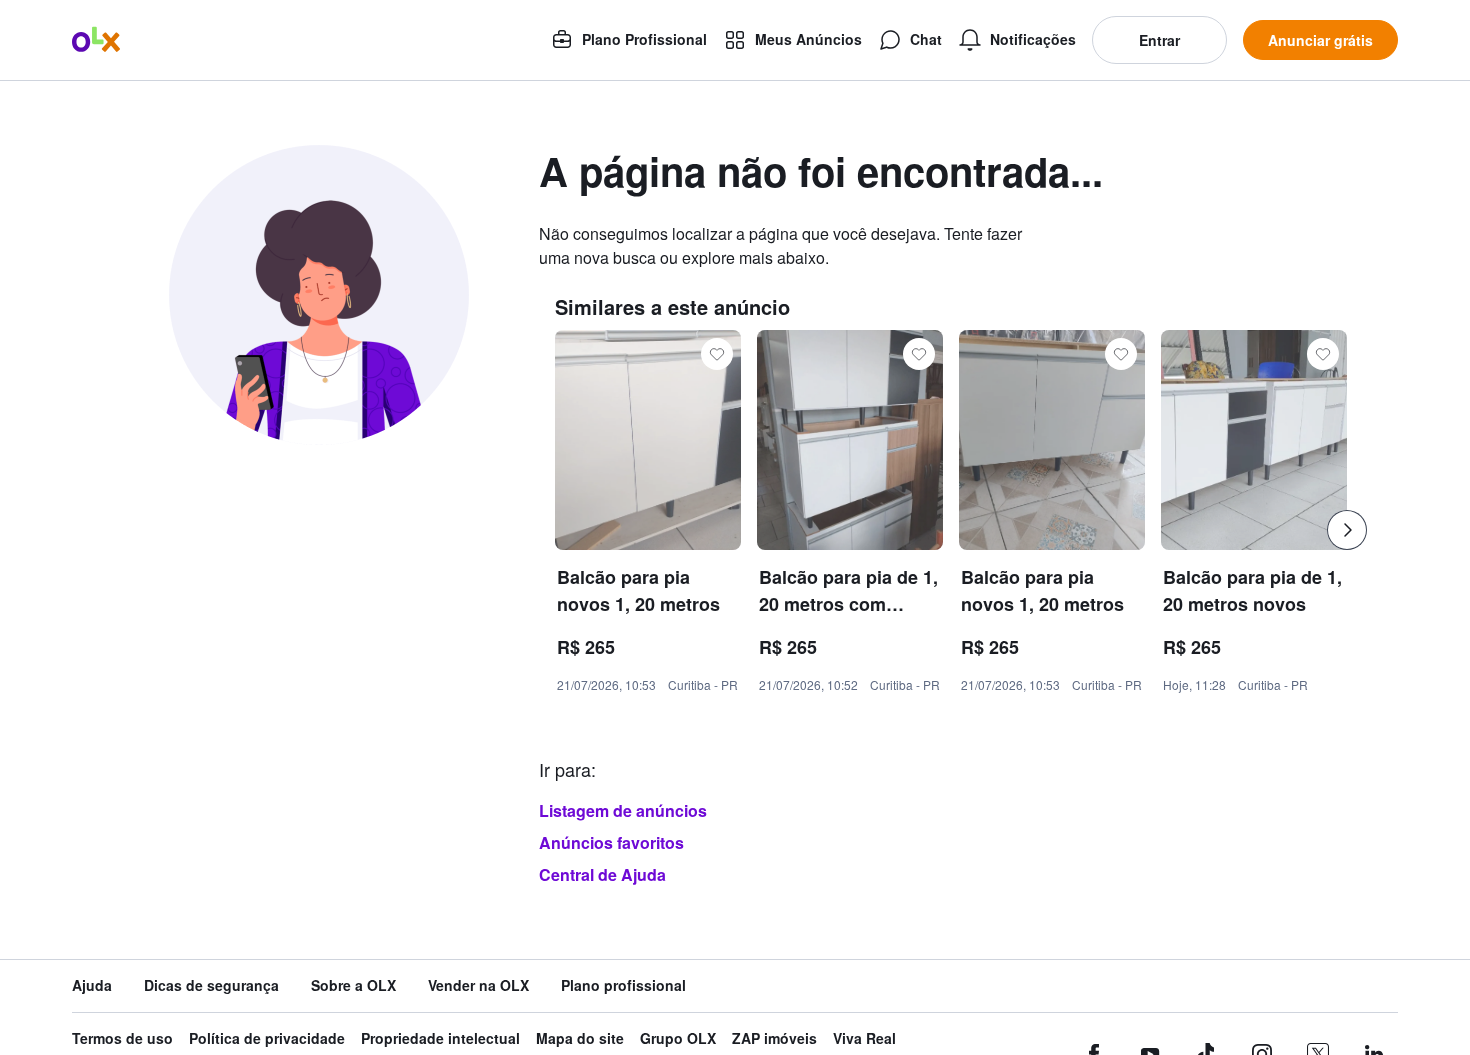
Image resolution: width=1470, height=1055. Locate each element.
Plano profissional (623, 985)
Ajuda (92, 985)
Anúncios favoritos (611, 842)
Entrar (1159, 40)
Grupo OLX (678, 1038)
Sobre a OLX (353, 985)
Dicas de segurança (211, 985)
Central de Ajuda (602, 874)
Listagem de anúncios (623, 810)
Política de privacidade (267, 1038)
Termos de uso (122, 1038)
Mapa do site (580, 1038)
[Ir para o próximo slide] (1347, 530)
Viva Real (864, 1038)
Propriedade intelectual (440, 1038)
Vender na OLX (478, 985)
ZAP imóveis (774, 1038)
